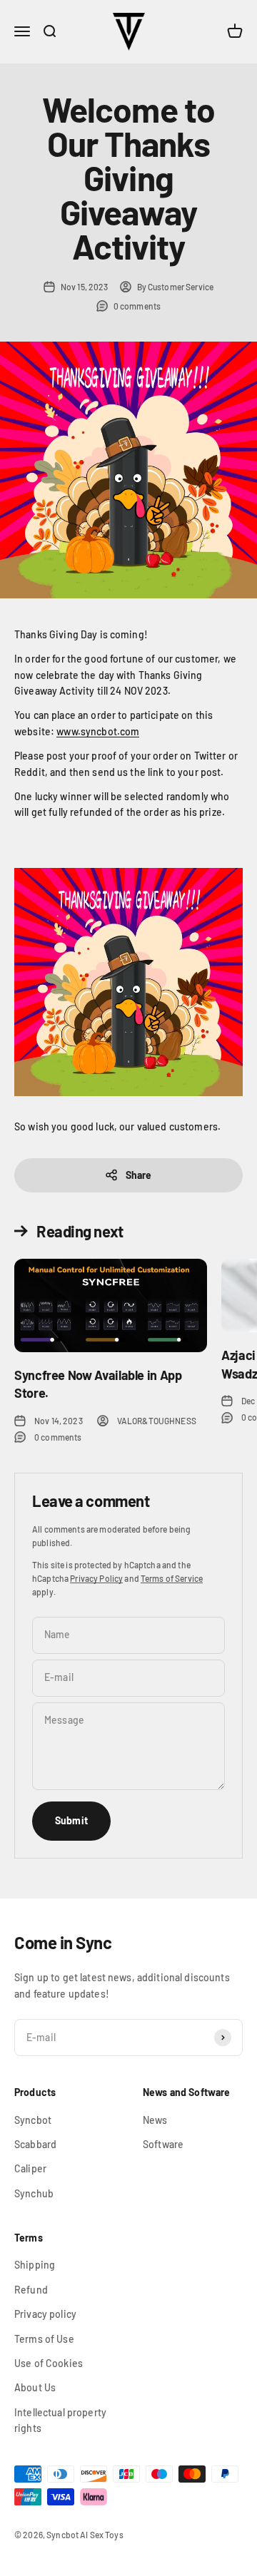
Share (139, 1175)
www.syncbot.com (98, 731)
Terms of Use (44, 2339)
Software (163, 2144)
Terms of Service (172, 1578)
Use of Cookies (49, 2363)
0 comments (137, 306)
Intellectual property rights (60, 2420)
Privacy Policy (96, 1578)
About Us (35, 2387)
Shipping (35, 2265)
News (155, 2120)
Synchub (34, 2193)
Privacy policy (45, 2314)
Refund (31, 2290)
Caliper (30, 2168)
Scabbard (35, 2144)
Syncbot (33, 2120)
